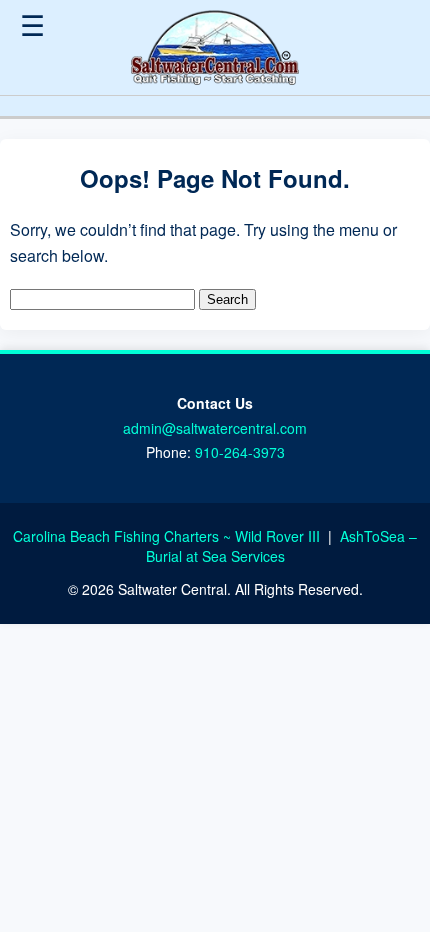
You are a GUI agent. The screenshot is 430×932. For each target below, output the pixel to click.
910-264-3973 (240, 452)
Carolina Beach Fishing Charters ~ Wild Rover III (168, 536)
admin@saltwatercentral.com (215, 428)
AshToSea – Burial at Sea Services (282, 546)
